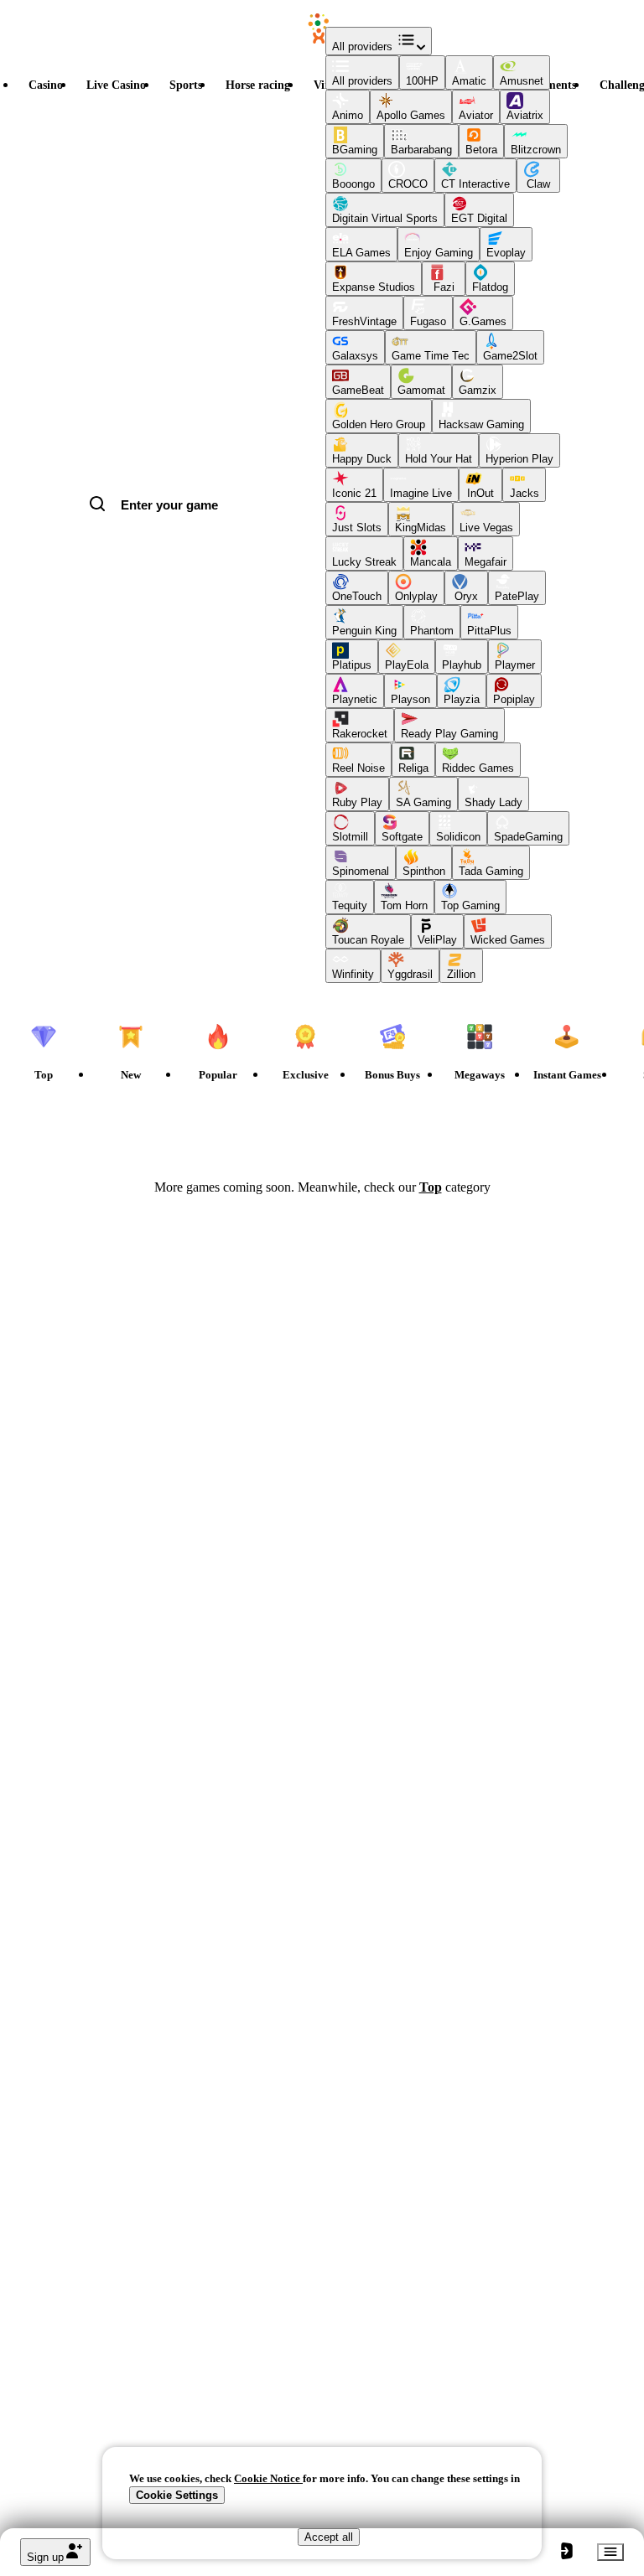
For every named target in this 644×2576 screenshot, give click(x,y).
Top (431, 1187)
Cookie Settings (177, 2495)
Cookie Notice (268, 2478)
